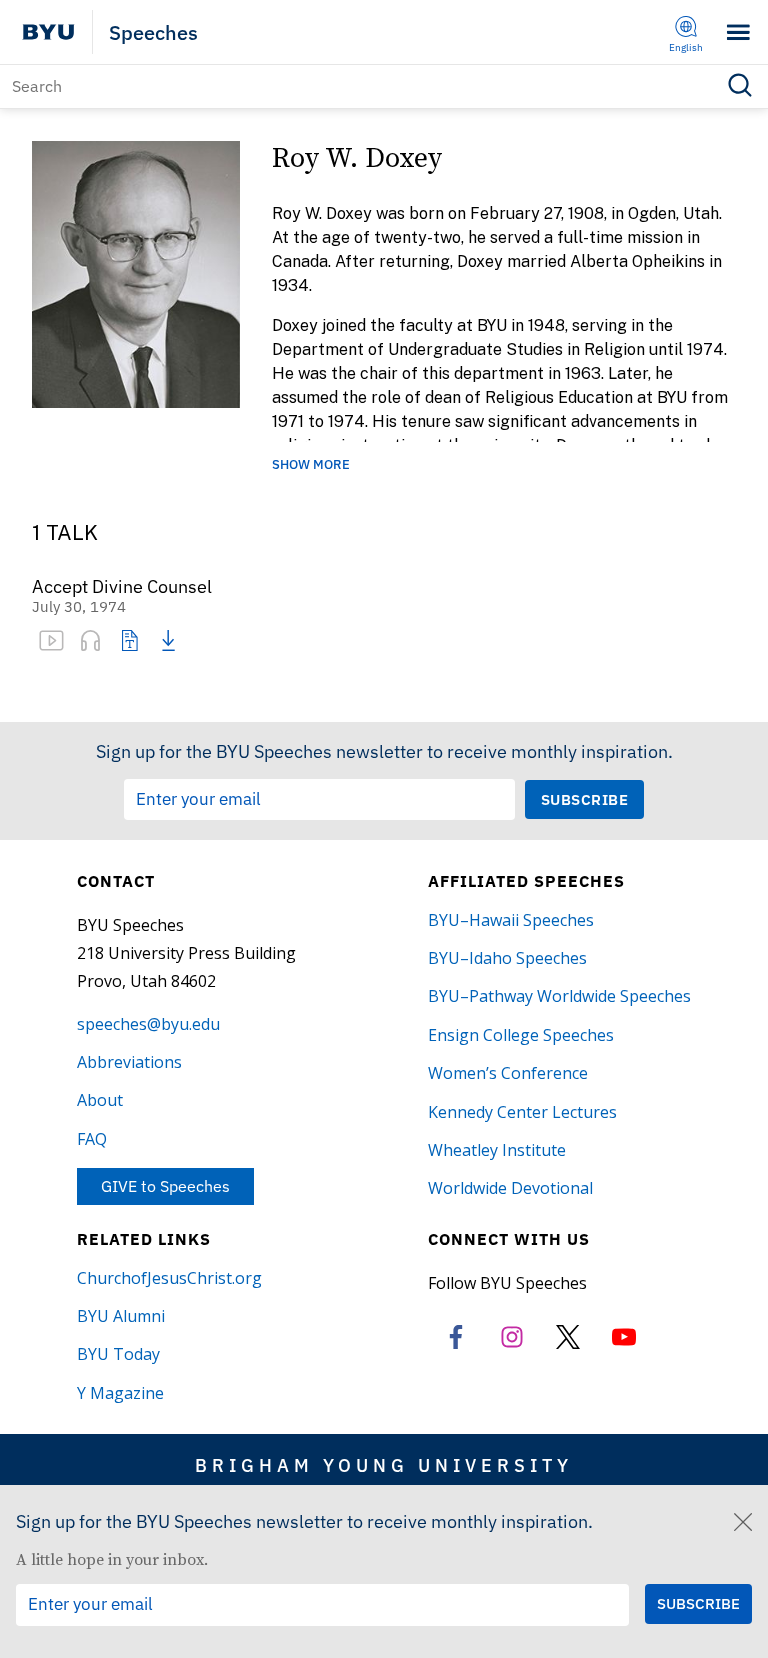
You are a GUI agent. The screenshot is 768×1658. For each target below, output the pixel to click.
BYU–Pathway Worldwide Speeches (559, 996)
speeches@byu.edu (148, 1024)
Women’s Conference (508, 1073)
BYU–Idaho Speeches (507, 958)
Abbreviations (129, 1062)
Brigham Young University (384, 1465)
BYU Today (118, 1354)
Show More (311, 465)
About (100, 1100)
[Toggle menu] (738, 32)
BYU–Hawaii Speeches (511, 920)
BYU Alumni (121, 1316)
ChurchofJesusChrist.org (169, 1278)
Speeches (153, 32)
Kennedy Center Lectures (522, 1112)
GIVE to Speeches (165, 1186)
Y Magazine (120, 1393)
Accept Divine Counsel (122, 587)
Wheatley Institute (497, 1150)
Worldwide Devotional (510, 1188)
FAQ (92, 1139)
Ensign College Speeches (521, 1035)
